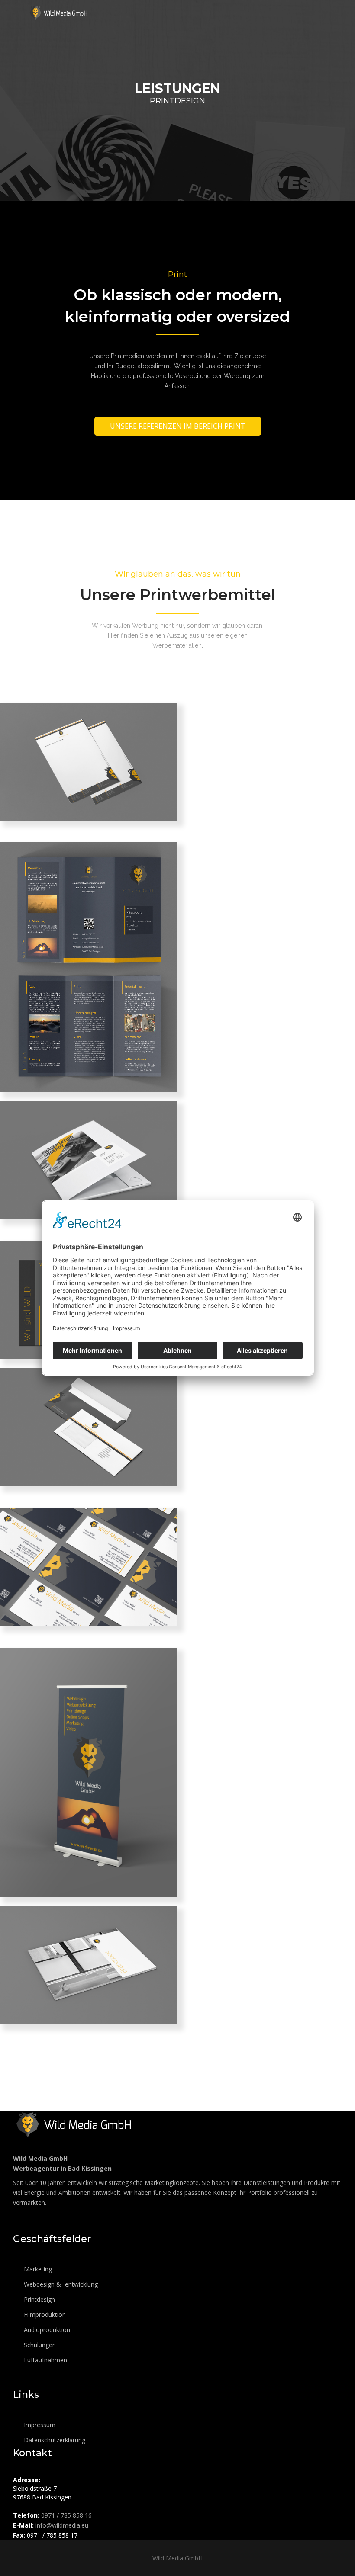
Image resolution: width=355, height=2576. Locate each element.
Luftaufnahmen (45, 2360)
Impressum (39, 2425)
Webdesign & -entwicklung (60, 2284)
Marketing (37, 2269)
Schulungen (39, 2345)
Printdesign (39, 2299)
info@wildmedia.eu (62, 2525)
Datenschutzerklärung (54, 2440)
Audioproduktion (46, 2330)
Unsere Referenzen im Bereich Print (178, 426)
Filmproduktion (44, 2315)
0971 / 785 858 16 (66, 2515)
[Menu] (321, 13)
